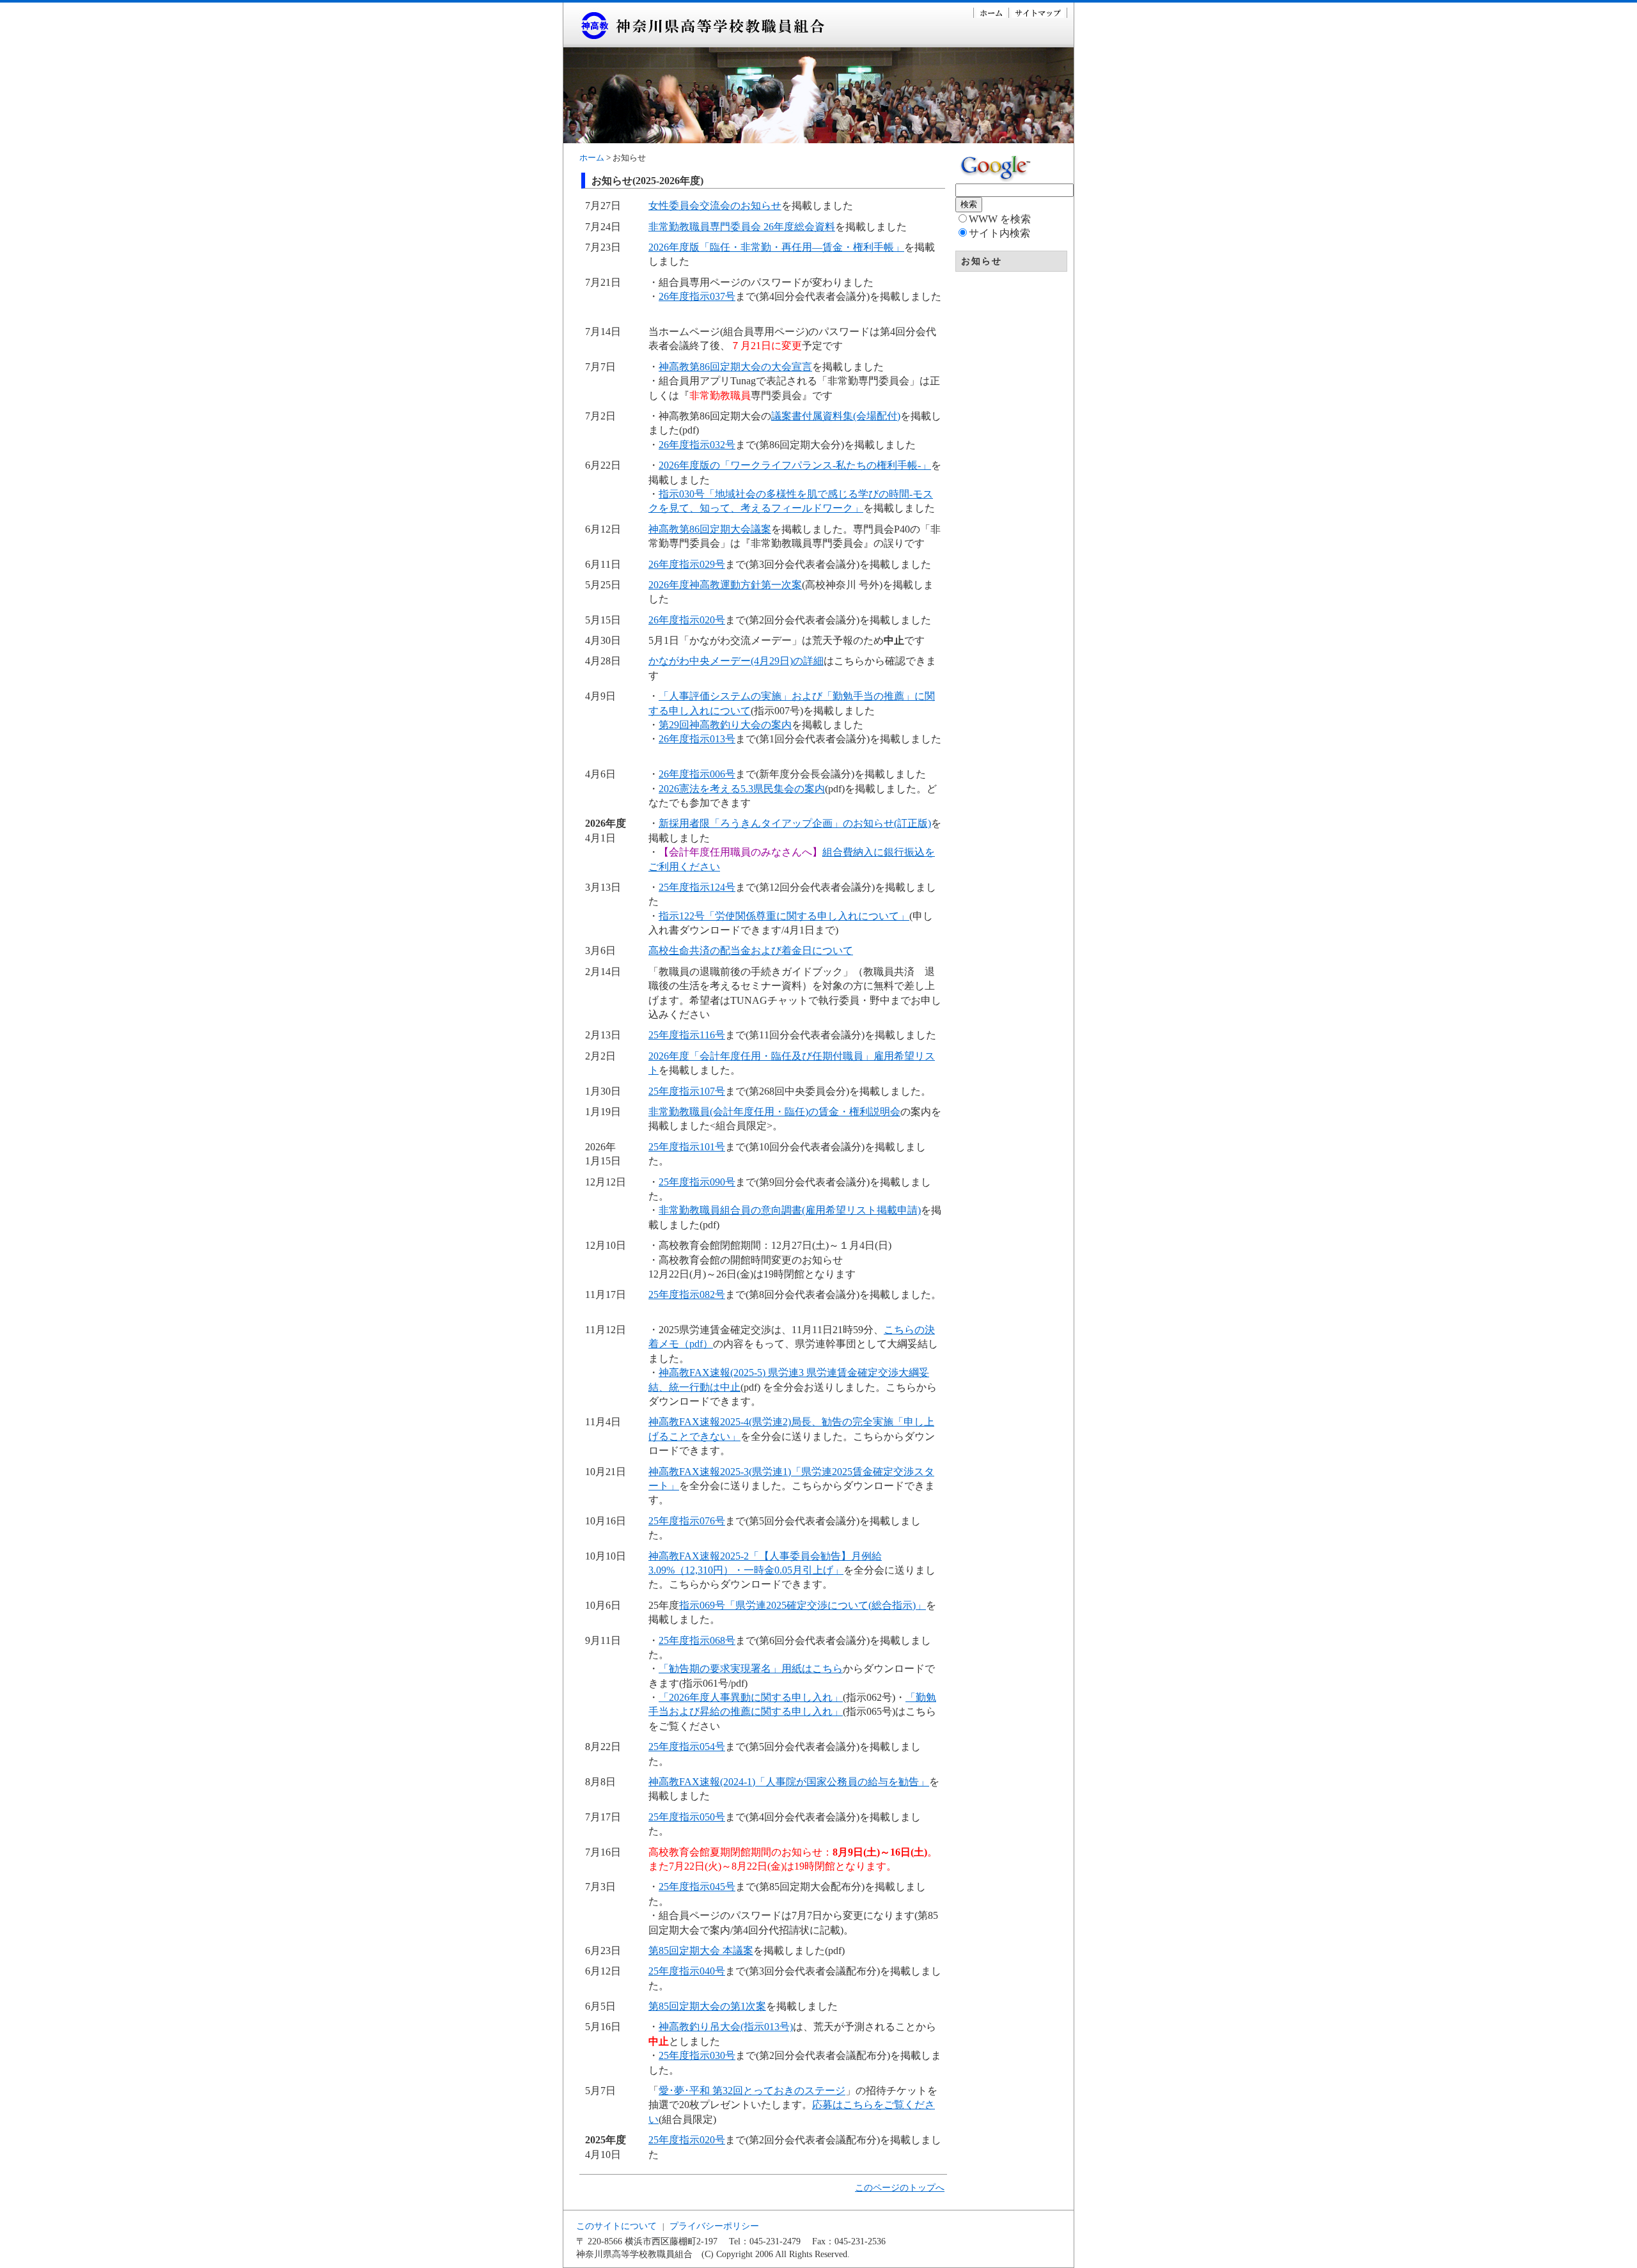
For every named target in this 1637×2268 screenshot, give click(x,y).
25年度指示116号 (687, 1035)
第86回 (694, 529)
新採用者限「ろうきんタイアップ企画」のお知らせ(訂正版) (795, 823)
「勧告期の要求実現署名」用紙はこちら (751, 1669)
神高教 (664, 529)
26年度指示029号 (687, 564)
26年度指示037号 (697, 296)
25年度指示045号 (697, 1887)
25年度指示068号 (697, 1640)
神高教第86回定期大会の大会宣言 (735, 367)
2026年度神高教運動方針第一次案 (725, 585)
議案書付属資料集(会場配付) (836, 416)
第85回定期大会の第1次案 (707, 2006)
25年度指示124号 (697, 887)
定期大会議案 (740, 529)
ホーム (592, 158)
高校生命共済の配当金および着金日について (751, 950)
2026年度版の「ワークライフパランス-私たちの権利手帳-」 (795, 465)
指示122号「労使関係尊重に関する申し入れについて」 (784, 916)
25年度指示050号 (687, 1817)
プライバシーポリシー (714, 2226)
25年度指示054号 (687, 1747)
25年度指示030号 (697, 2055)
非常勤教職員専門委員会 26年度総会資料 (742, 227)
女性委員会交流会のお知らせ (715, 206)
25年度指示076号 (687, 1521)
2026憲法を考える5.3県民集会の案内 (742, 789)
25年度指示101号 (687, 1147)
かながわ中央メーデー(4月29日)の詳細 (736, 661)
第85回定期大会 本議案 (701, 1951)
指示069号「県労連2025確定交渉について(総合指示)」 (803, 1605)
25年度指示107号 (687, 1091)
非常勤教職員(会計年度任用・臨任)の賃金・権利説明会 (774, 1112)
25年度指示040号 (687, 1971)
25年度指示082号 (687, 1294)
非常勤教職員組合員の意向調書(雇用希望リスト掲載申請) (790, 1210)
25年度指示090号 (697, 1182)
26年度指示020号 (687, 620)
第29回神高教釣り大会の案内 (725, 725)
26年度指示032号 (697, 445)
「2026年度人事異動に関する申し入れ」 (751, 1697)
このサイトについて (616, 2226)
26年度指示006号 (697, 774)
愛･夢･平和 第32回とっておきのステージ (752, 2091)
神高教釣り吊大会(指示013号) (726, 2027)
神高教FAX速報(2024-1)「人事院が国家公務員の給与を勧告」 (789, 1782)
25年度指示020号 (687, 2140)
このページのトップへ (900, 2187)
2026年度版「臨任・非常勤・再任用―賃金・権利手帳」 (776, 247)
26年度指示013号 (697, 739)
